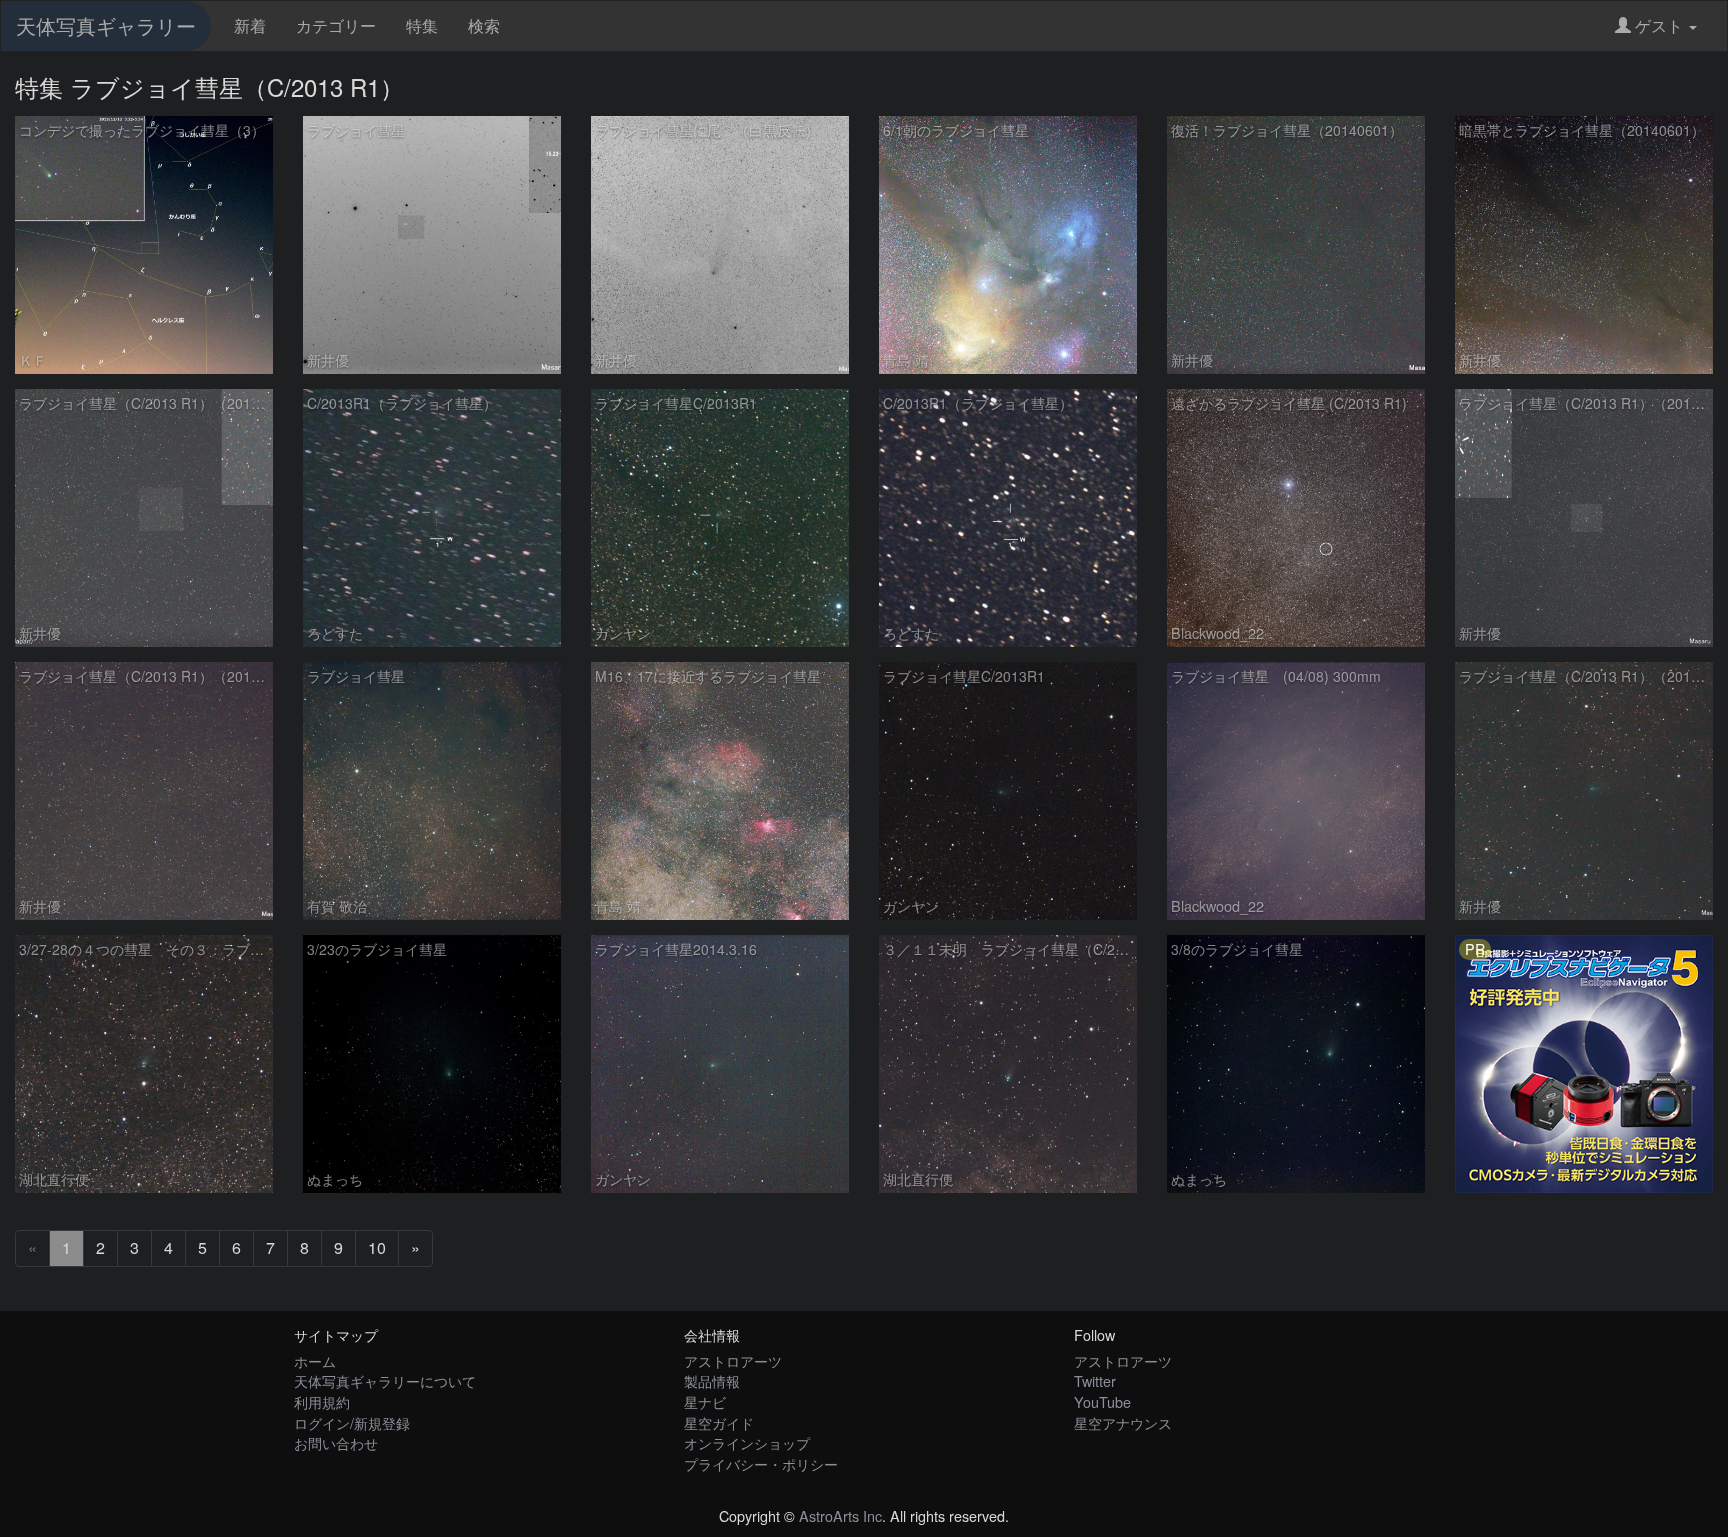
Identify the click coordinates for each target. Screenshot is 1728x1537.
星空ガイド (719, 1422)
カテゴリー (336, 25)
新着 (250, 25)
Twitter (1095, 1380)
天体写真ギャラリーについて (385, 1380)
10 (377, 1247)
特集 (422, 25)
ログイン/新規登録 (352, 1422)
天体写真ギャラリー (106, 25)
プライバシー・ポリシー (761, 1463)
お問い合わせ (336, 1442)
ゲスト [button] (1659, 25)
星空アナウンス (1123, 1422)
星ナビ (705, 1401)
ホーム (315, 1360)
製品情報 (712, 1380)
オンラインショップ (747, 1442)
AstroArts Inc (840, 1515)
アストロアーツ (733, 1360)
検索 (484, 25)
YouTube (1102, 1401)
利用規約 (322, 1401)
